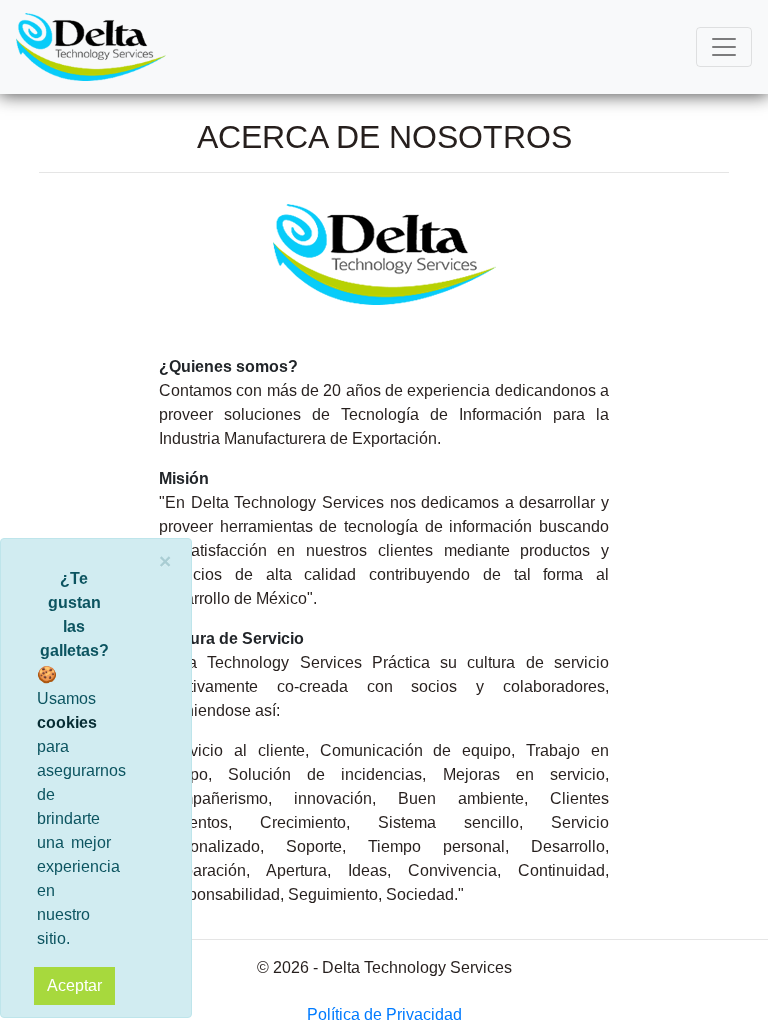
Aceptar (74, 985)
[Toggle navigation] (724, 47)
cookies (67, 722)
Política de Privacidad (384, 1014)
